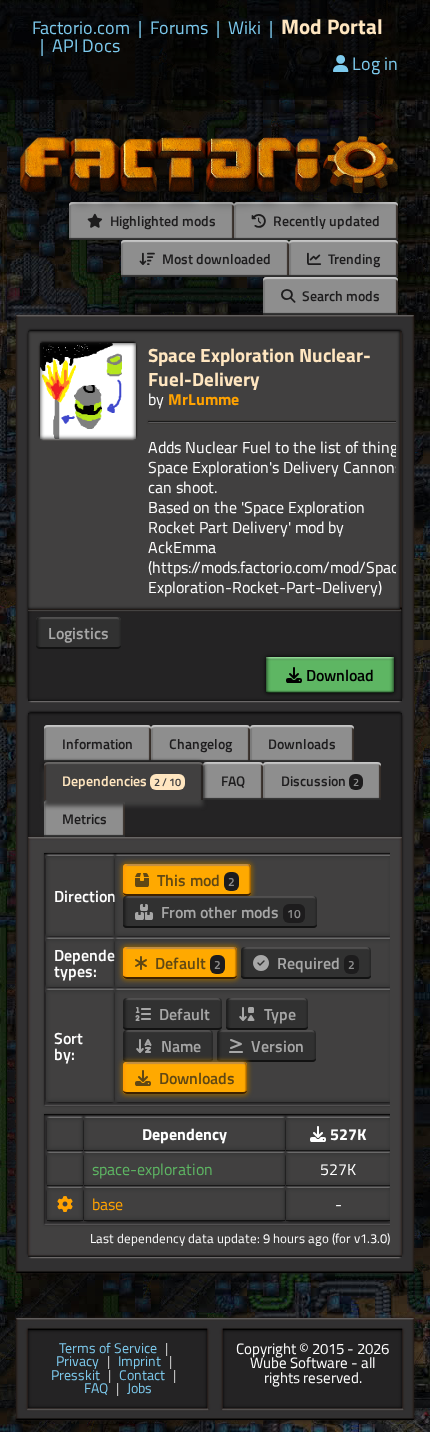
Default (186, 963)
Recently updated (325, 220)
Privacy (77, 1362)
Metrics (84, 818)
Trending (352, 258)
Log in (375, 63)
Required (314, 963)
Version (275, 1046)
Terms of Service (108, 1349)
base (107, 1204)
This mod (194, 880)
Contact (142, 1376)
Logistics (78, 633)
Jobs (139, 1389)
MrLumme (203, 399)
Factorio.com (81, 28)
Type (278, 1014)
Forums (179, 28)
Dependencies (121, 780)
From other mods (229, 912)
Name (179, 1046)
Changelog (200, 743)
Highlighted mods (161, 220)
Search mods (339, 295)
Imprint (139, 1362)
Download (338, 675)
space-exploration (152, 1169)
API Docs (86, 46)
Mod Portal (332, 26)
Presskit (75, 1376)
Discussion (320, 780)
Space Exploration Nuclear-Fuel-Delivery (259, 366)
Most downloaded (215, 258)
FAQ (233, 780)
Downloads (302, 743)
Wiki (244, 28)
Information (97, 743)
